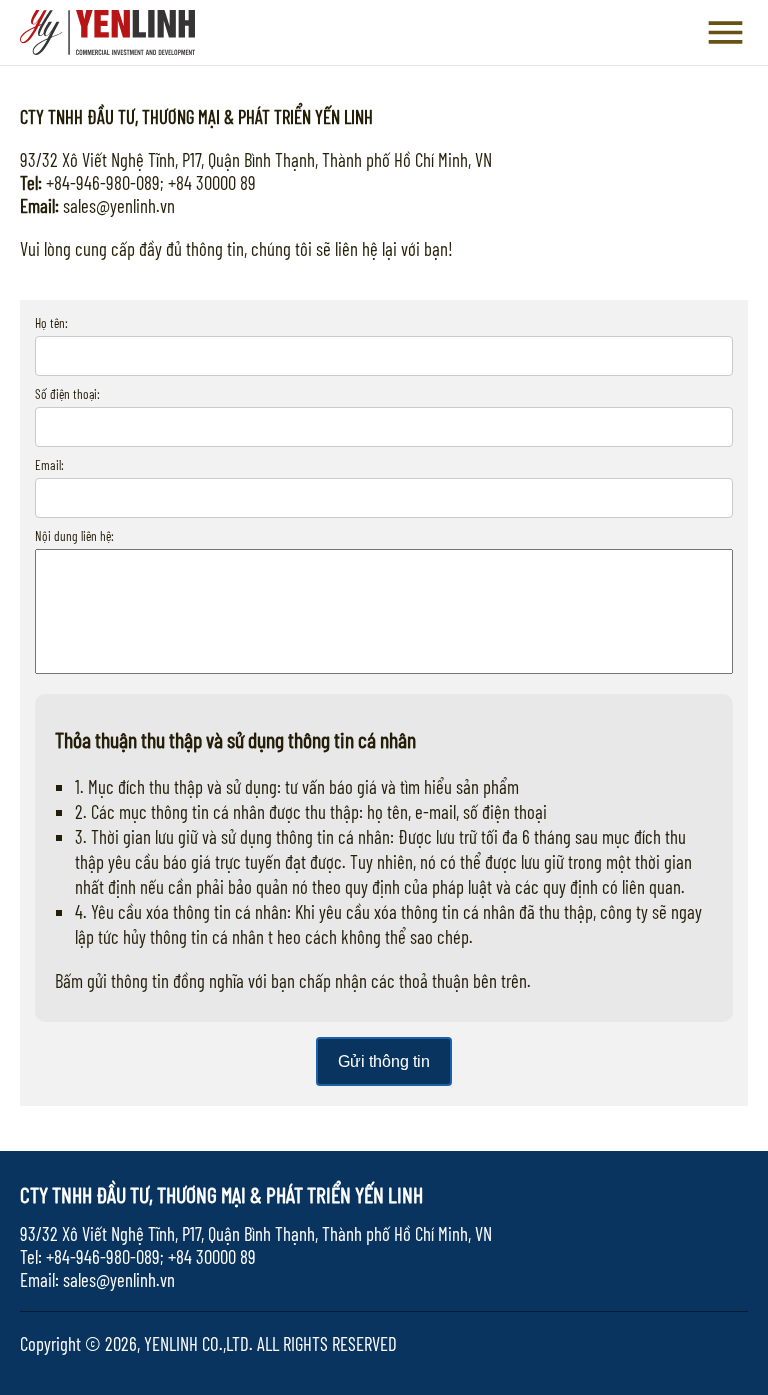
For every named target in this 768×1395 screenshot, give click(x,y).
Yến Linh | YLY (107, 38)
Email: (49, 465)
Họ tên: (51, 323)
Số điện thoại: (67, 394)
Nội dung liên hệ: (74, 536)
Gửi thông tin (384, 1061)
